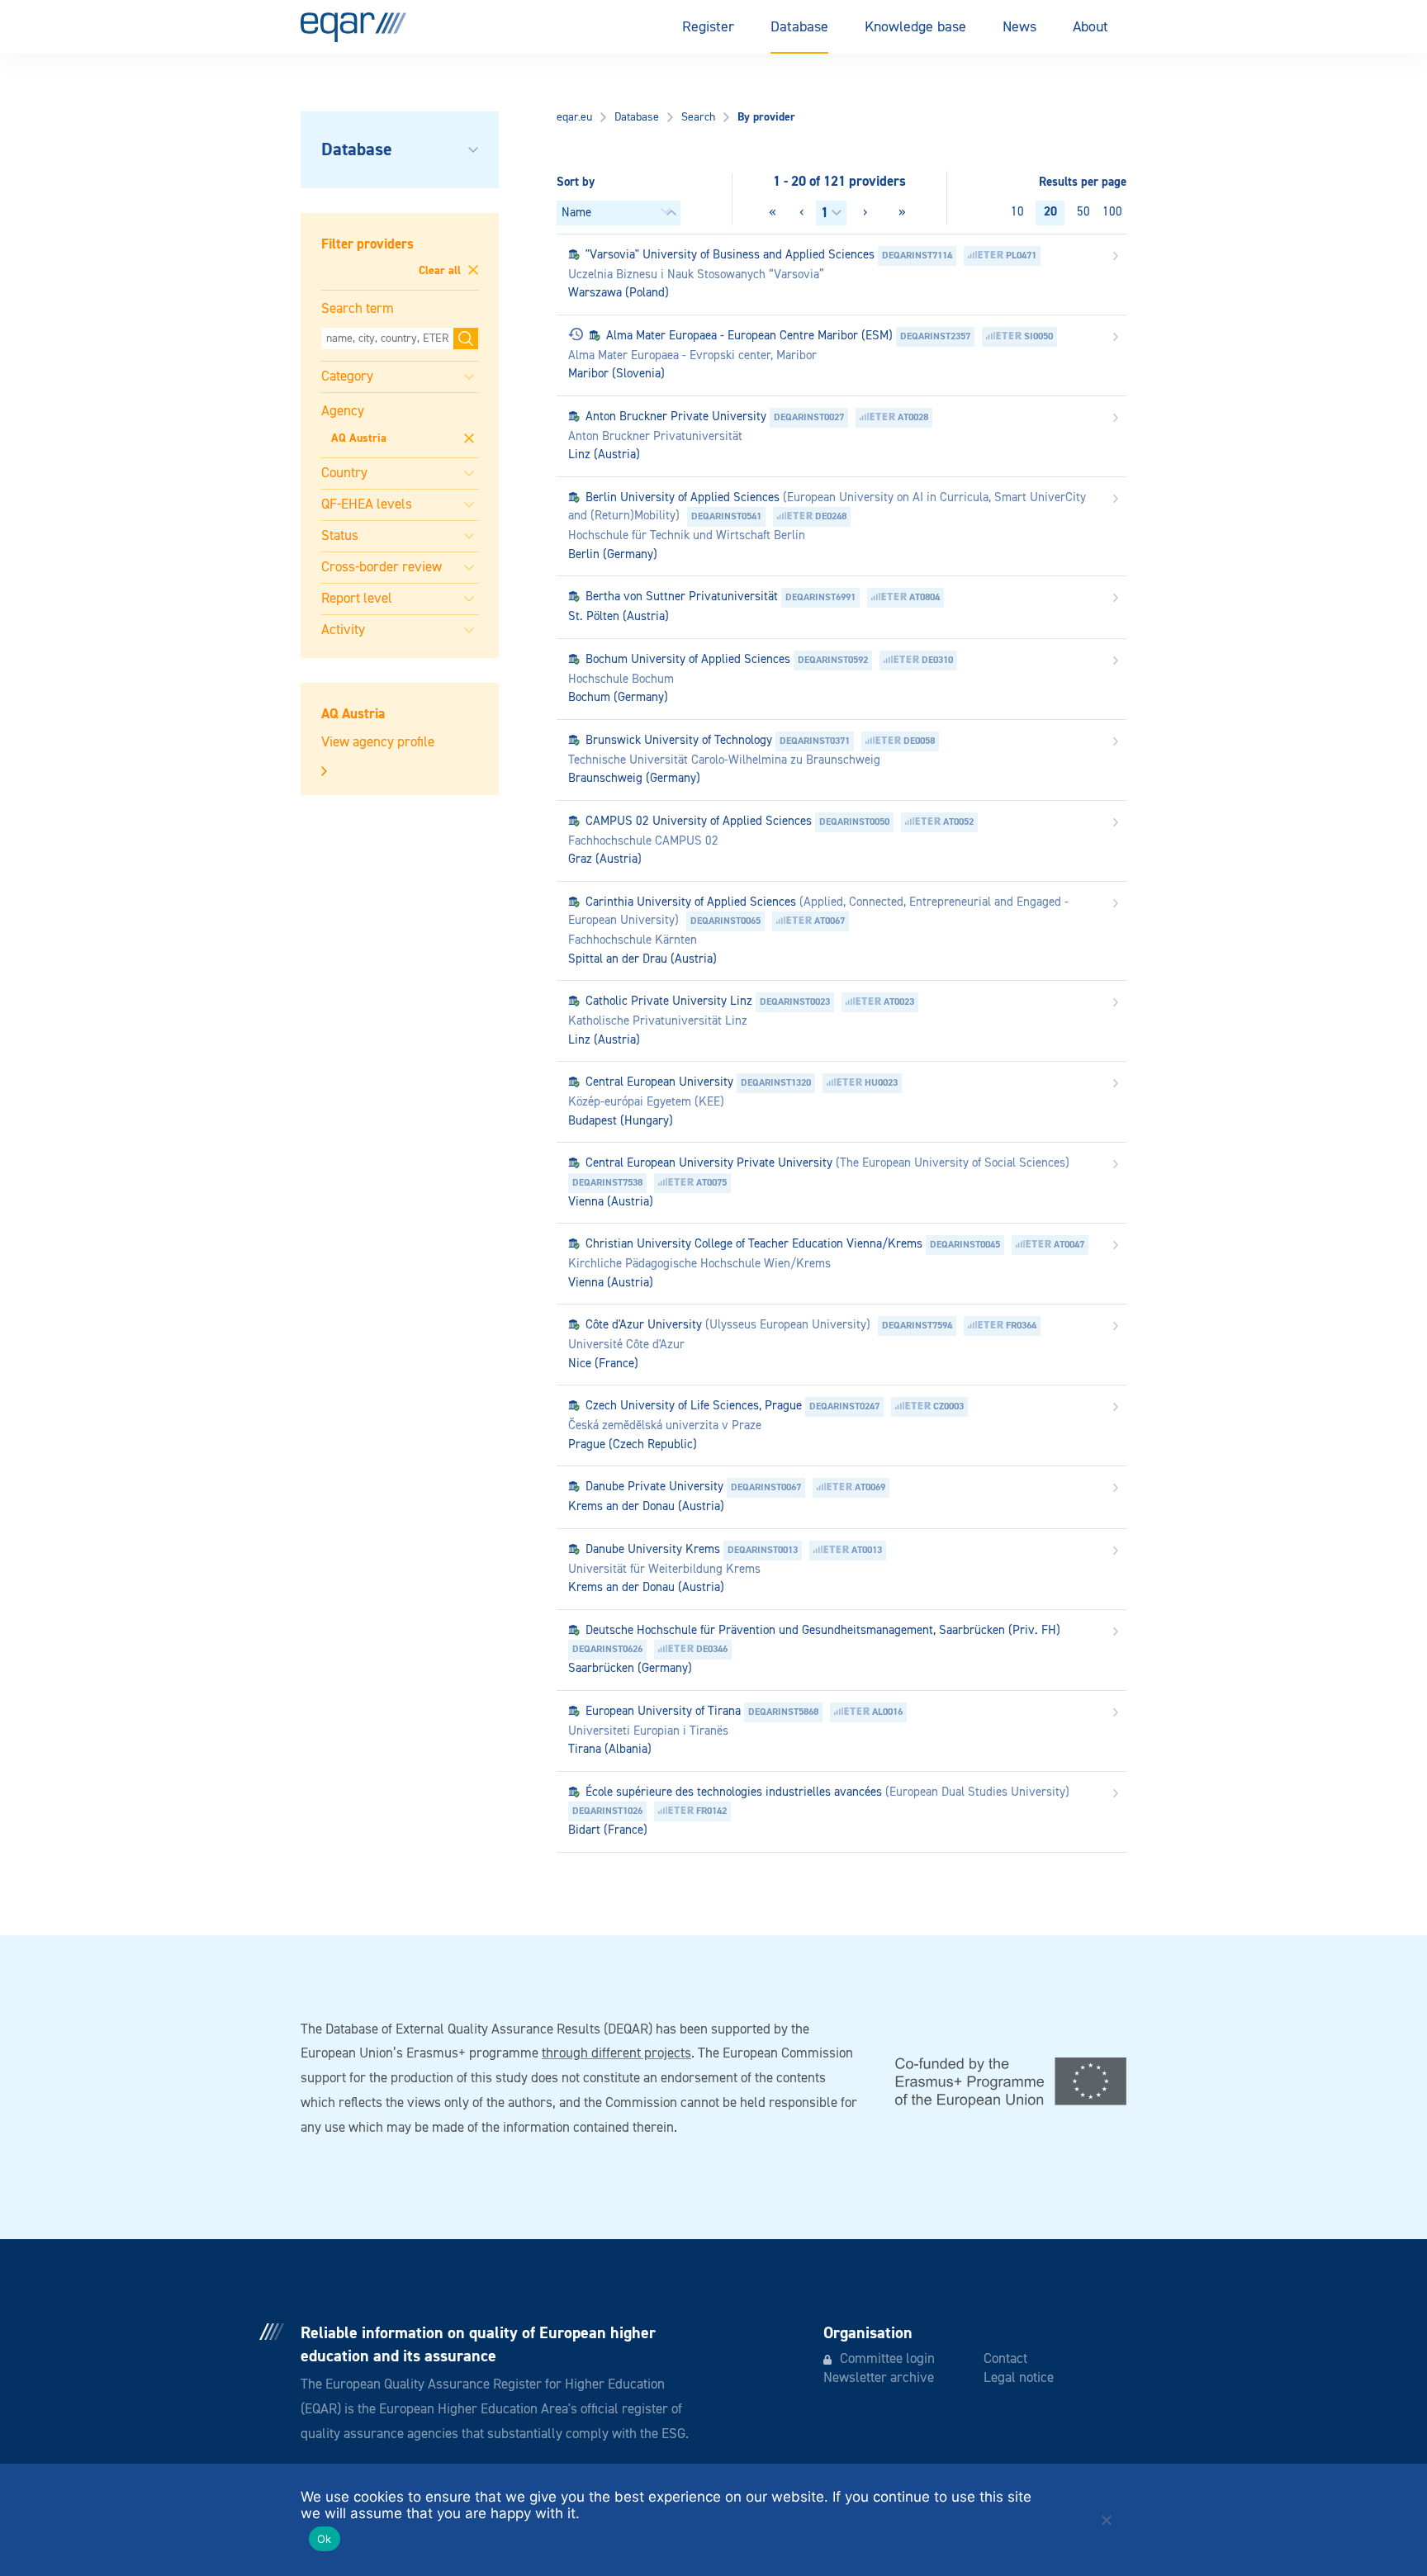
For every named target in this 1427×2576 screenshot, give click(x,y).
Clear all (441, 271)
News (1019, 27)
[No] (1106, 2520)
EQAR (353, 27)
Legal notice (1019, 2378)
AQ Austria (359, 438)
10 (1017, 212)
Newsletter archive (879, 2378)
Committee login (887, 2359)
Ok (325, 2539)
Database (799, 27)
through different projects (616, 2054)
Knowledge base (915, 27)
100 (1112, 212)
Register (708, 27)
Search (698, 117)
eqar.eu (574, 117)
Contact (1005, 2359)
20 (1050, 212)
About (1090, 27)
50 (1083, 212)
